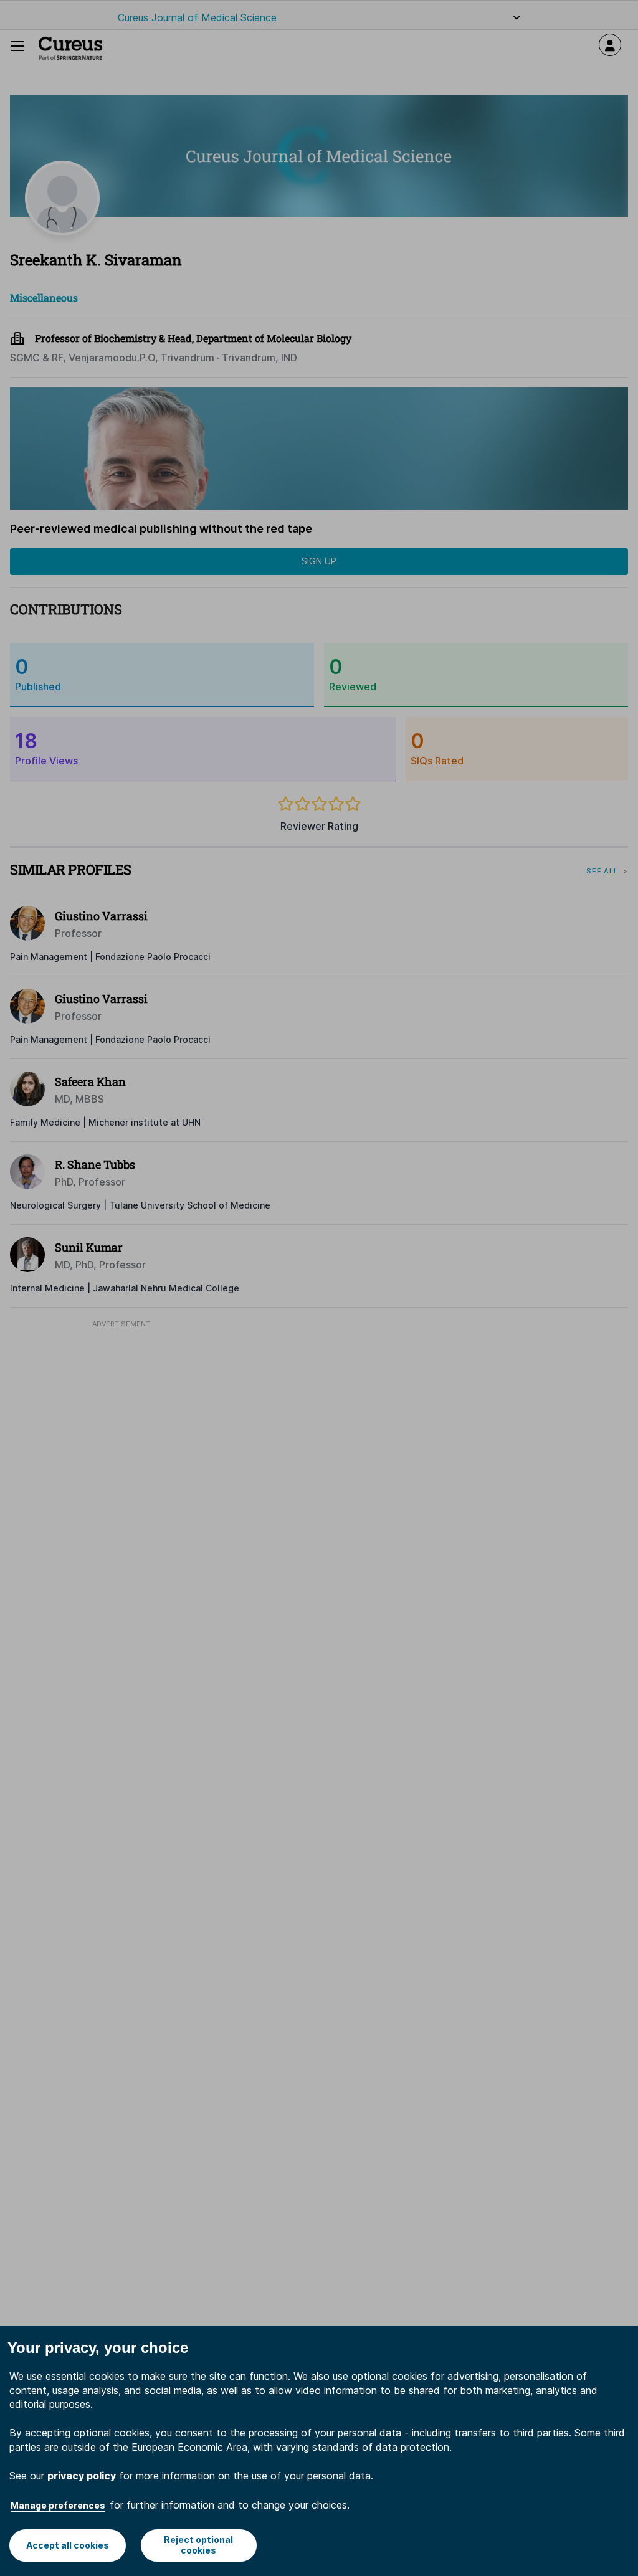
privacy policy (82, 2476)
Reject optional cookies (198, 2545)
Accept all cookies (68, 2545)
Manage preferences (58, 2505)
